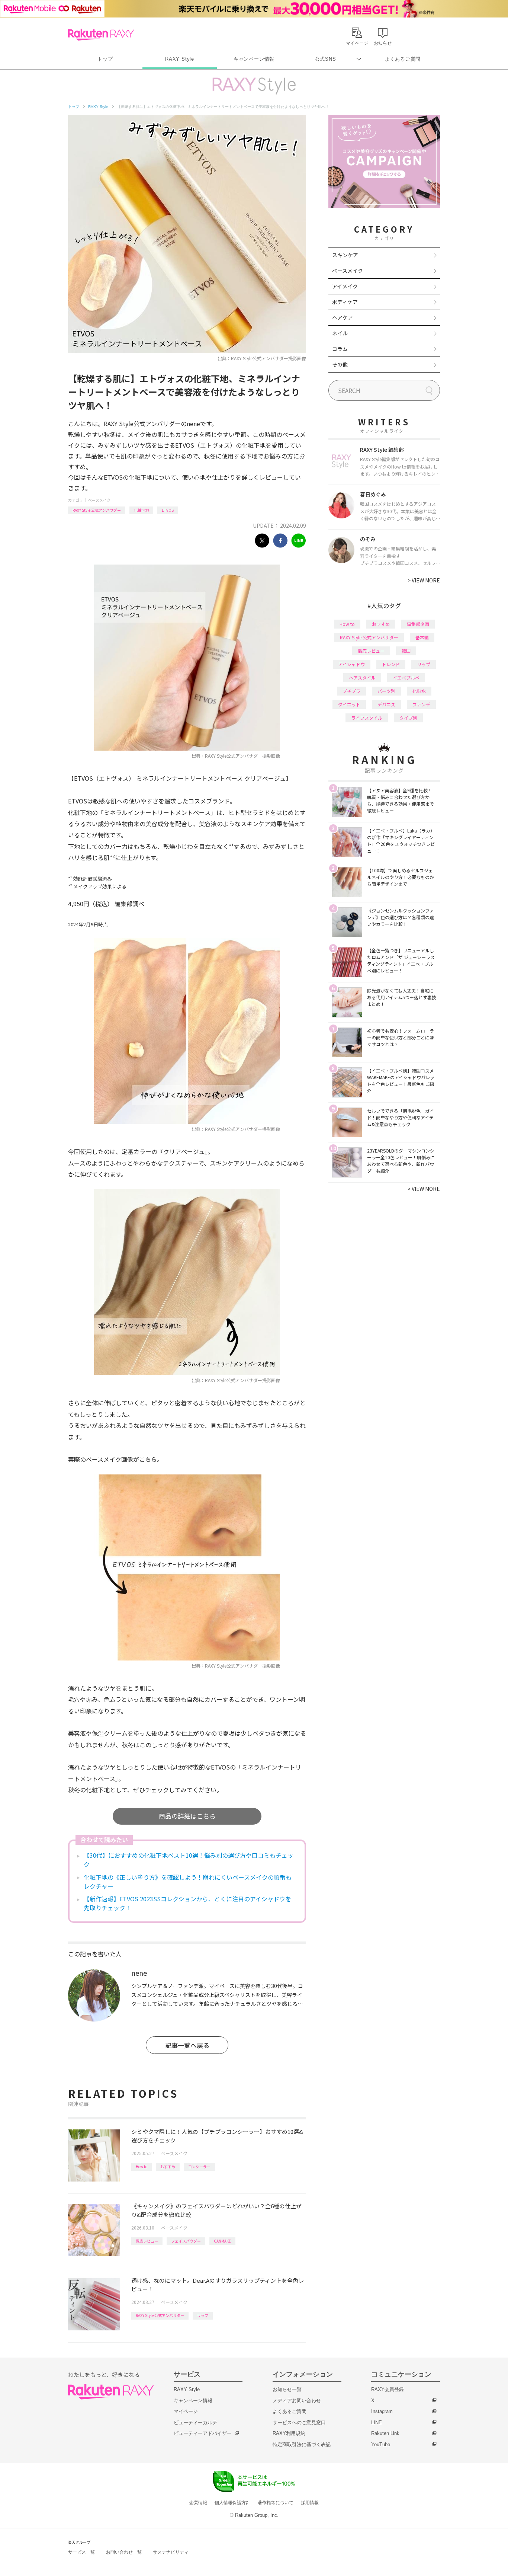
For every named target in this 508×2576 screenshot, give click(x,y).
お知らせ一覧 (287, 2389)
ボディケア (345, 302)
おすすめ (168, 2166)
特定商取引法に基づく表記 (302, 2444)
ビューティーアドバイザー (203, 2433)
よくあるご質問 (403, 59)
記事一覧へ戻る (187, 2045)
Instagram (382, 2411)
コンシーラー (199, 2166)
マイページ (186, 2411)
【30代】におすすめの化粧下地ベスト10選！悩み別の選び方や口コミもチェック (189, 1860)
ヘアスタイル (362, 677)
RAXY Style (180, 59)
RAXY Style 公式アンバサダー (97, 510)
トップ (105, 59)
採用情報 (310, 2503)
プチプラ (351, 691)
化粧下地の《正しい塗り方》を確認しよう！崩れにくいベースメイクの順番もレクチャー (188, 1882)
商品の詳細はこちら (187, 1816)
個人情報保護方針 (232, 2503)
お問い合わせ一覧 (124, 2552)
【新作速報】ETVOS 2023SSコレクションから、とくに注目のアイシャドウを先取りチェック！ (187, 1903)
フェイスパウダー (186, 2241)
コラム (340, 349)
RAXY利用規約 (289, 2433)
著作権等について (276, 2503)
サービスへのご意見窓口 (299, 2422)
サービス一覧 (81, 2552)
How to (142, 2166)
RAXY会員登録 (388, 2389)
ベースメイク (99, 500)
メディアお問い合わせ (297, 2401)
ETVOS (168, 510)
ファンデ (421, 704)
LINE (377, 2422)
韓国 (406, 651)
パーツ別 (386, 691)
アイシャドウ (352, 664)
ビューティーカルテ (195, 2422)
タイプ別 (408, 718)
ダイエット (349, 704)
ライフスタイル (367, 718)
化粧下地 (141, 510)
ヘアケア (343, 317)
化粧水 (419, 691)
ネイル (340, 333)
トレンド (391, 664)
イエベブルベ (406, 677)
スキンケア (345, 255)
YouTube (381, 2444)
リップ (203, 2315)
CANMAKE (222, 2241)
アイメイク (345, 286)
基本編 (422, 637)
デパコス (386, 704)
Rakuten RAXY (101, 35)
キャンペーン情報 (254, 59)
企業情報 (198, 2503)
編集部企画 (418, 624)
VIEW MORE (424, 580)
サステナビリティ (171, 2552)
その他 (340, 364)
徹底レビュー (147, 2241)
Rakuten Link (385, 2433)
